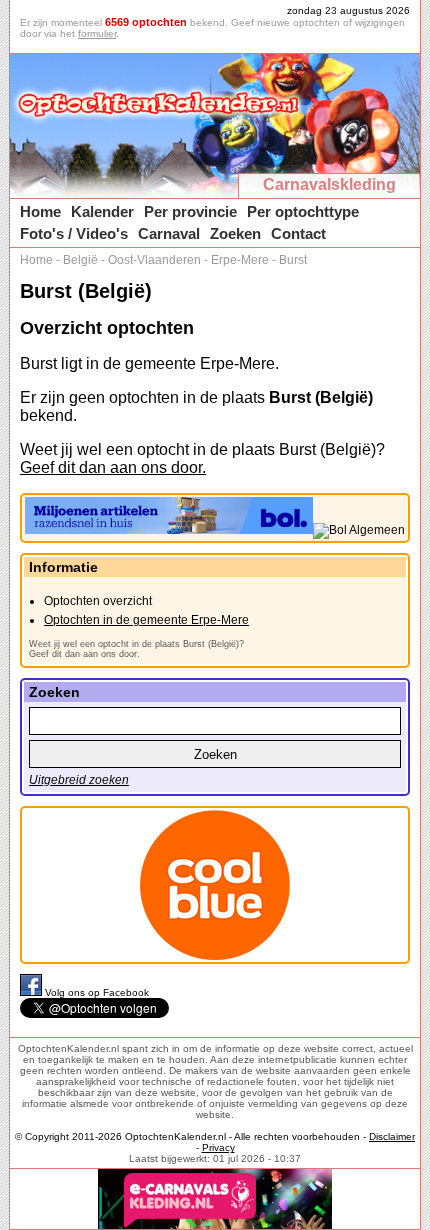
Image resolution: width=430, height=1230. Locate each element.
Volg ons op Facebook (97, 992)
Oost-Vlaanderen (154, 260)
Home (40, 211)
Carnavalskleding (329, 184)
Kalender (102, 211)
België (80, 260)
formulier (97, 33)
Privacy (218, 1147)
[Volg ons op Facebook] (32, 992)
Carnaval (169, 233)
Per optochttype (303, 211)
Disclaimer (392, 1136)
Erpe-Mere (240, 260)
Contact (298, 233)
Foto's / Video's (74, 233)
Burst (293, 260)
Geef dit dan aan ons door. (113, 467)
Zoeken (235, 233)
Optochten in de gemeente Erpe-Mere (146, 620)
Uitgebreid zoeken (79, 780)
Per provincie (190, 211)
